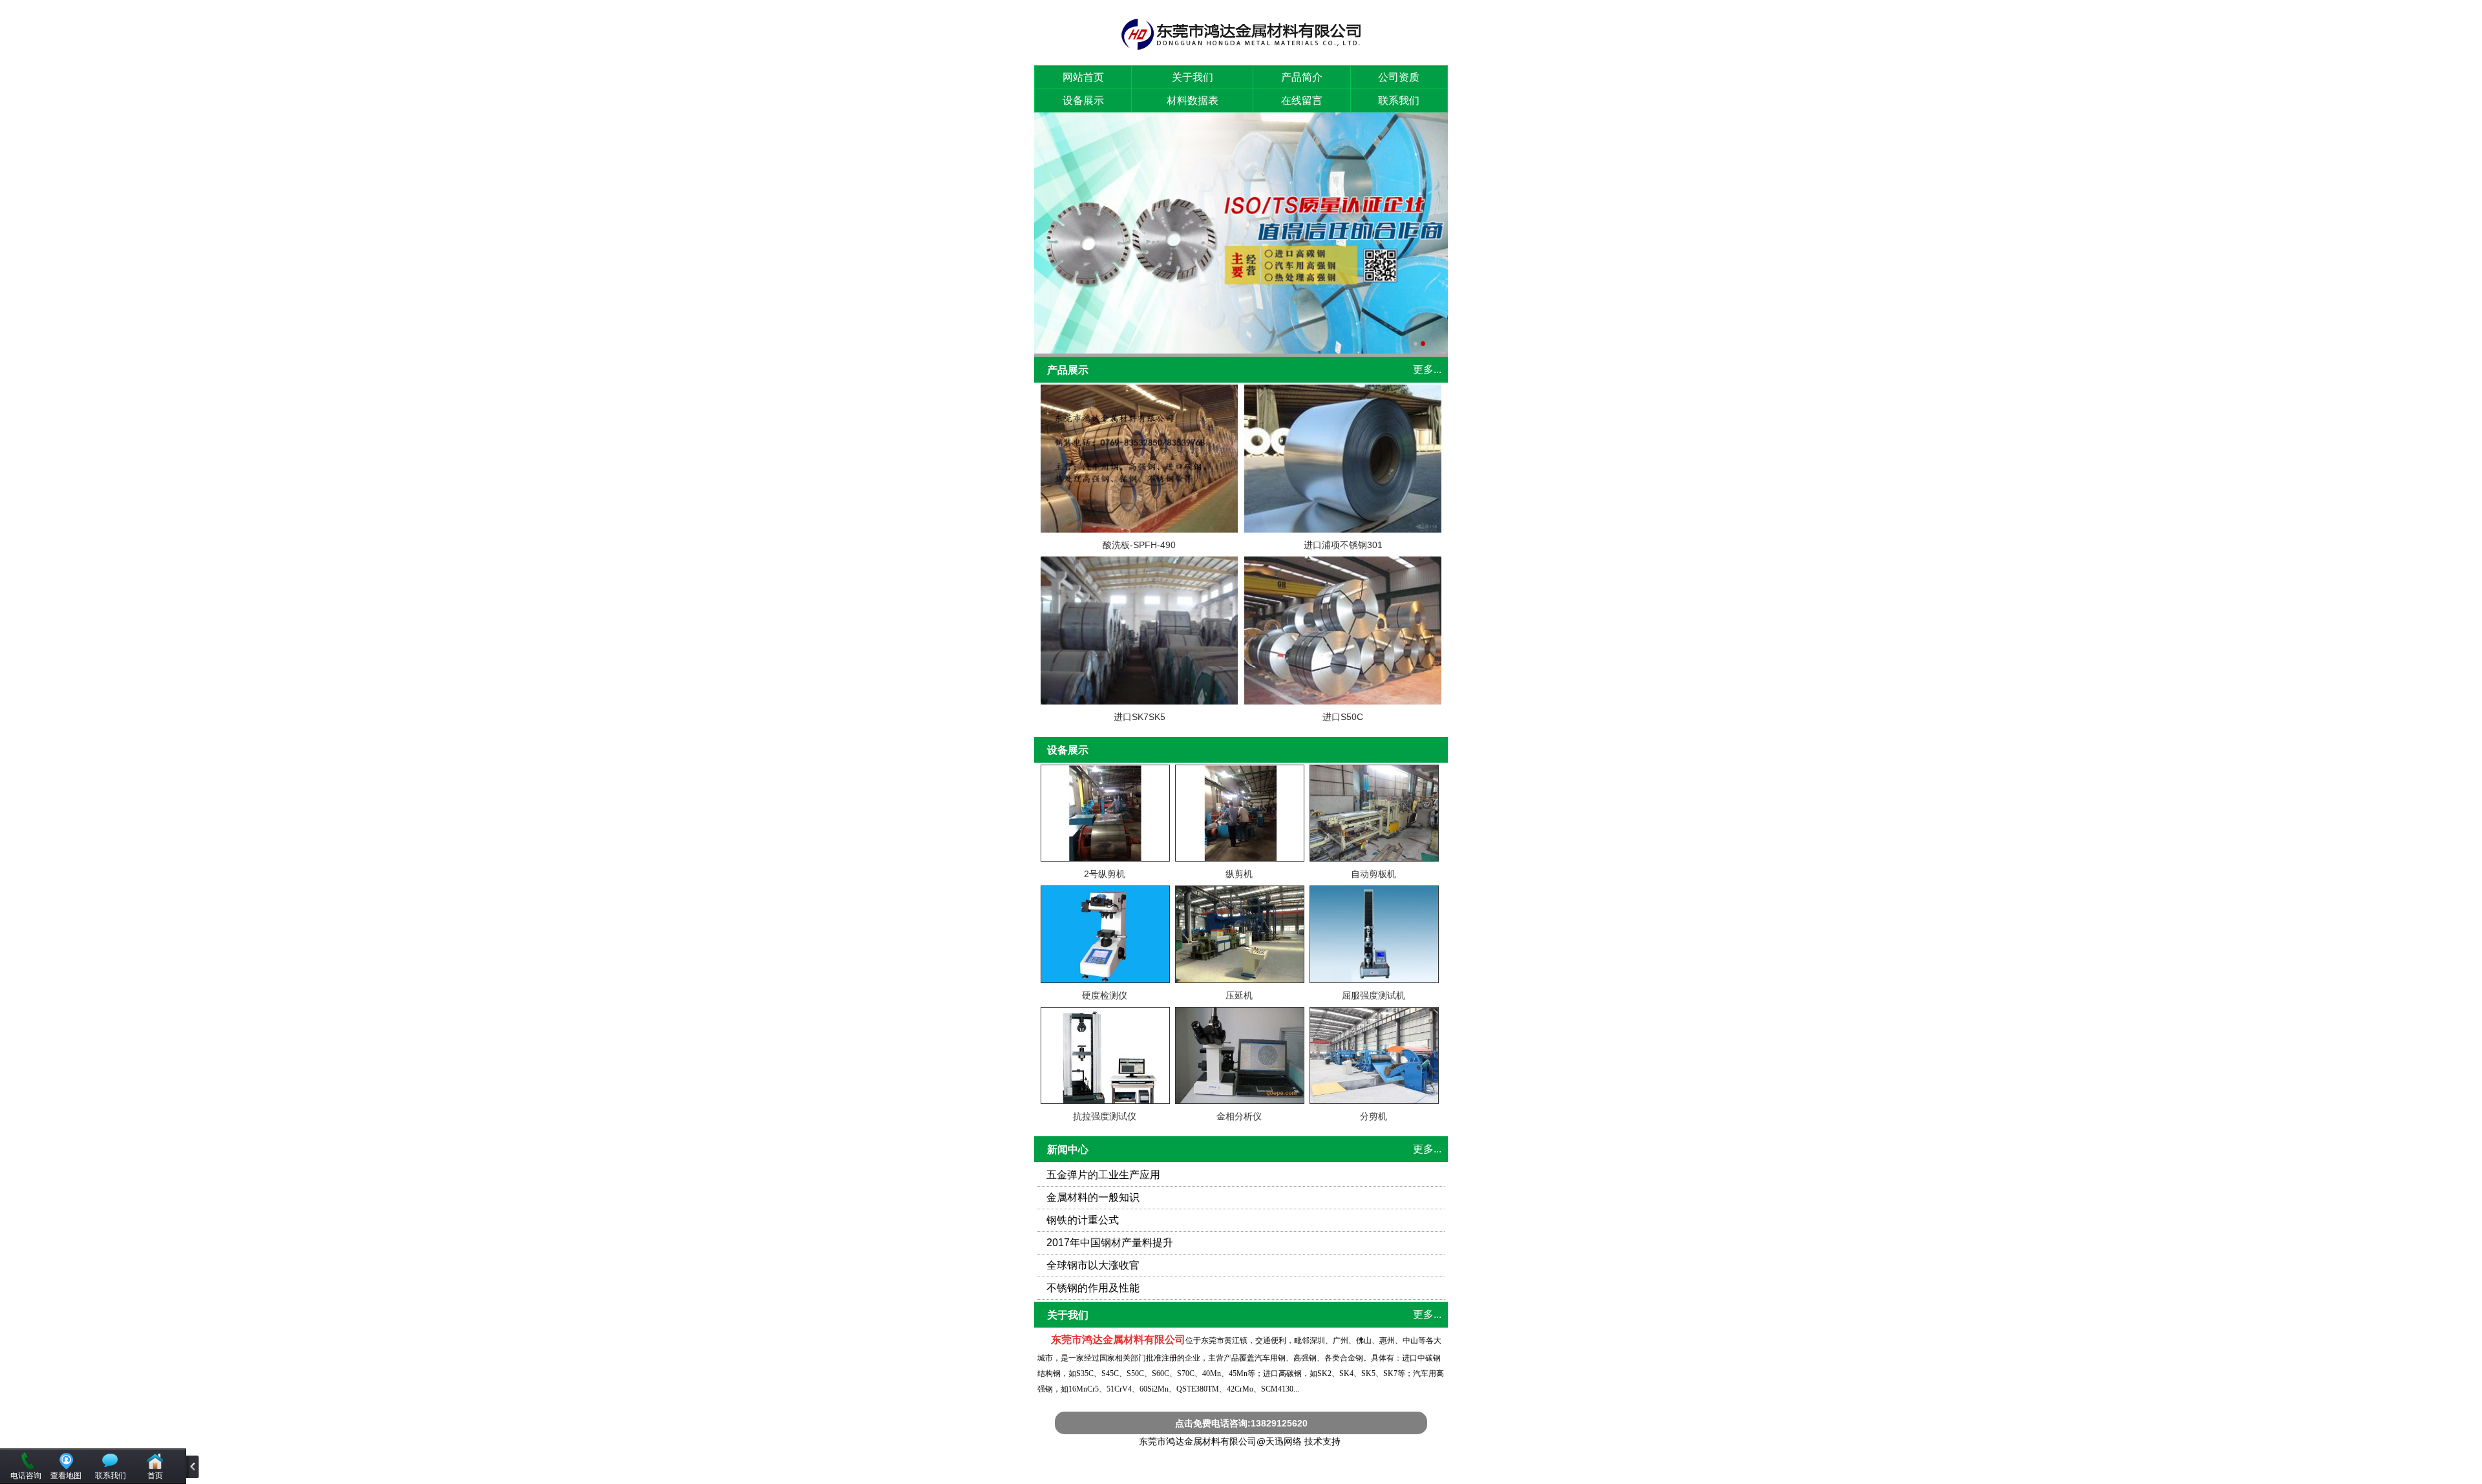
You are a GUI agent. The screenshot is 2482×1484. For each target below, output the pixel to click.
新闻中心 (1068, 1150)
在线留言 (1302, 101)
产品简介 (1302, 77)
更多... (1427, 369)
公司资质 (1399, 77)
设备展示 (1083, 101)
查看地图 (66, 1476)
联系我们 (1399, 101)
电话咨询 (26, 1476)
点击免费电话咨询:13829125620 (1241, 1423)
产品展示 (1068, 370)
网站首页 (1083, 77)
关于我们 (1193, 77)
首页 (155, 1476)
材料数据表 (1193, 101)
